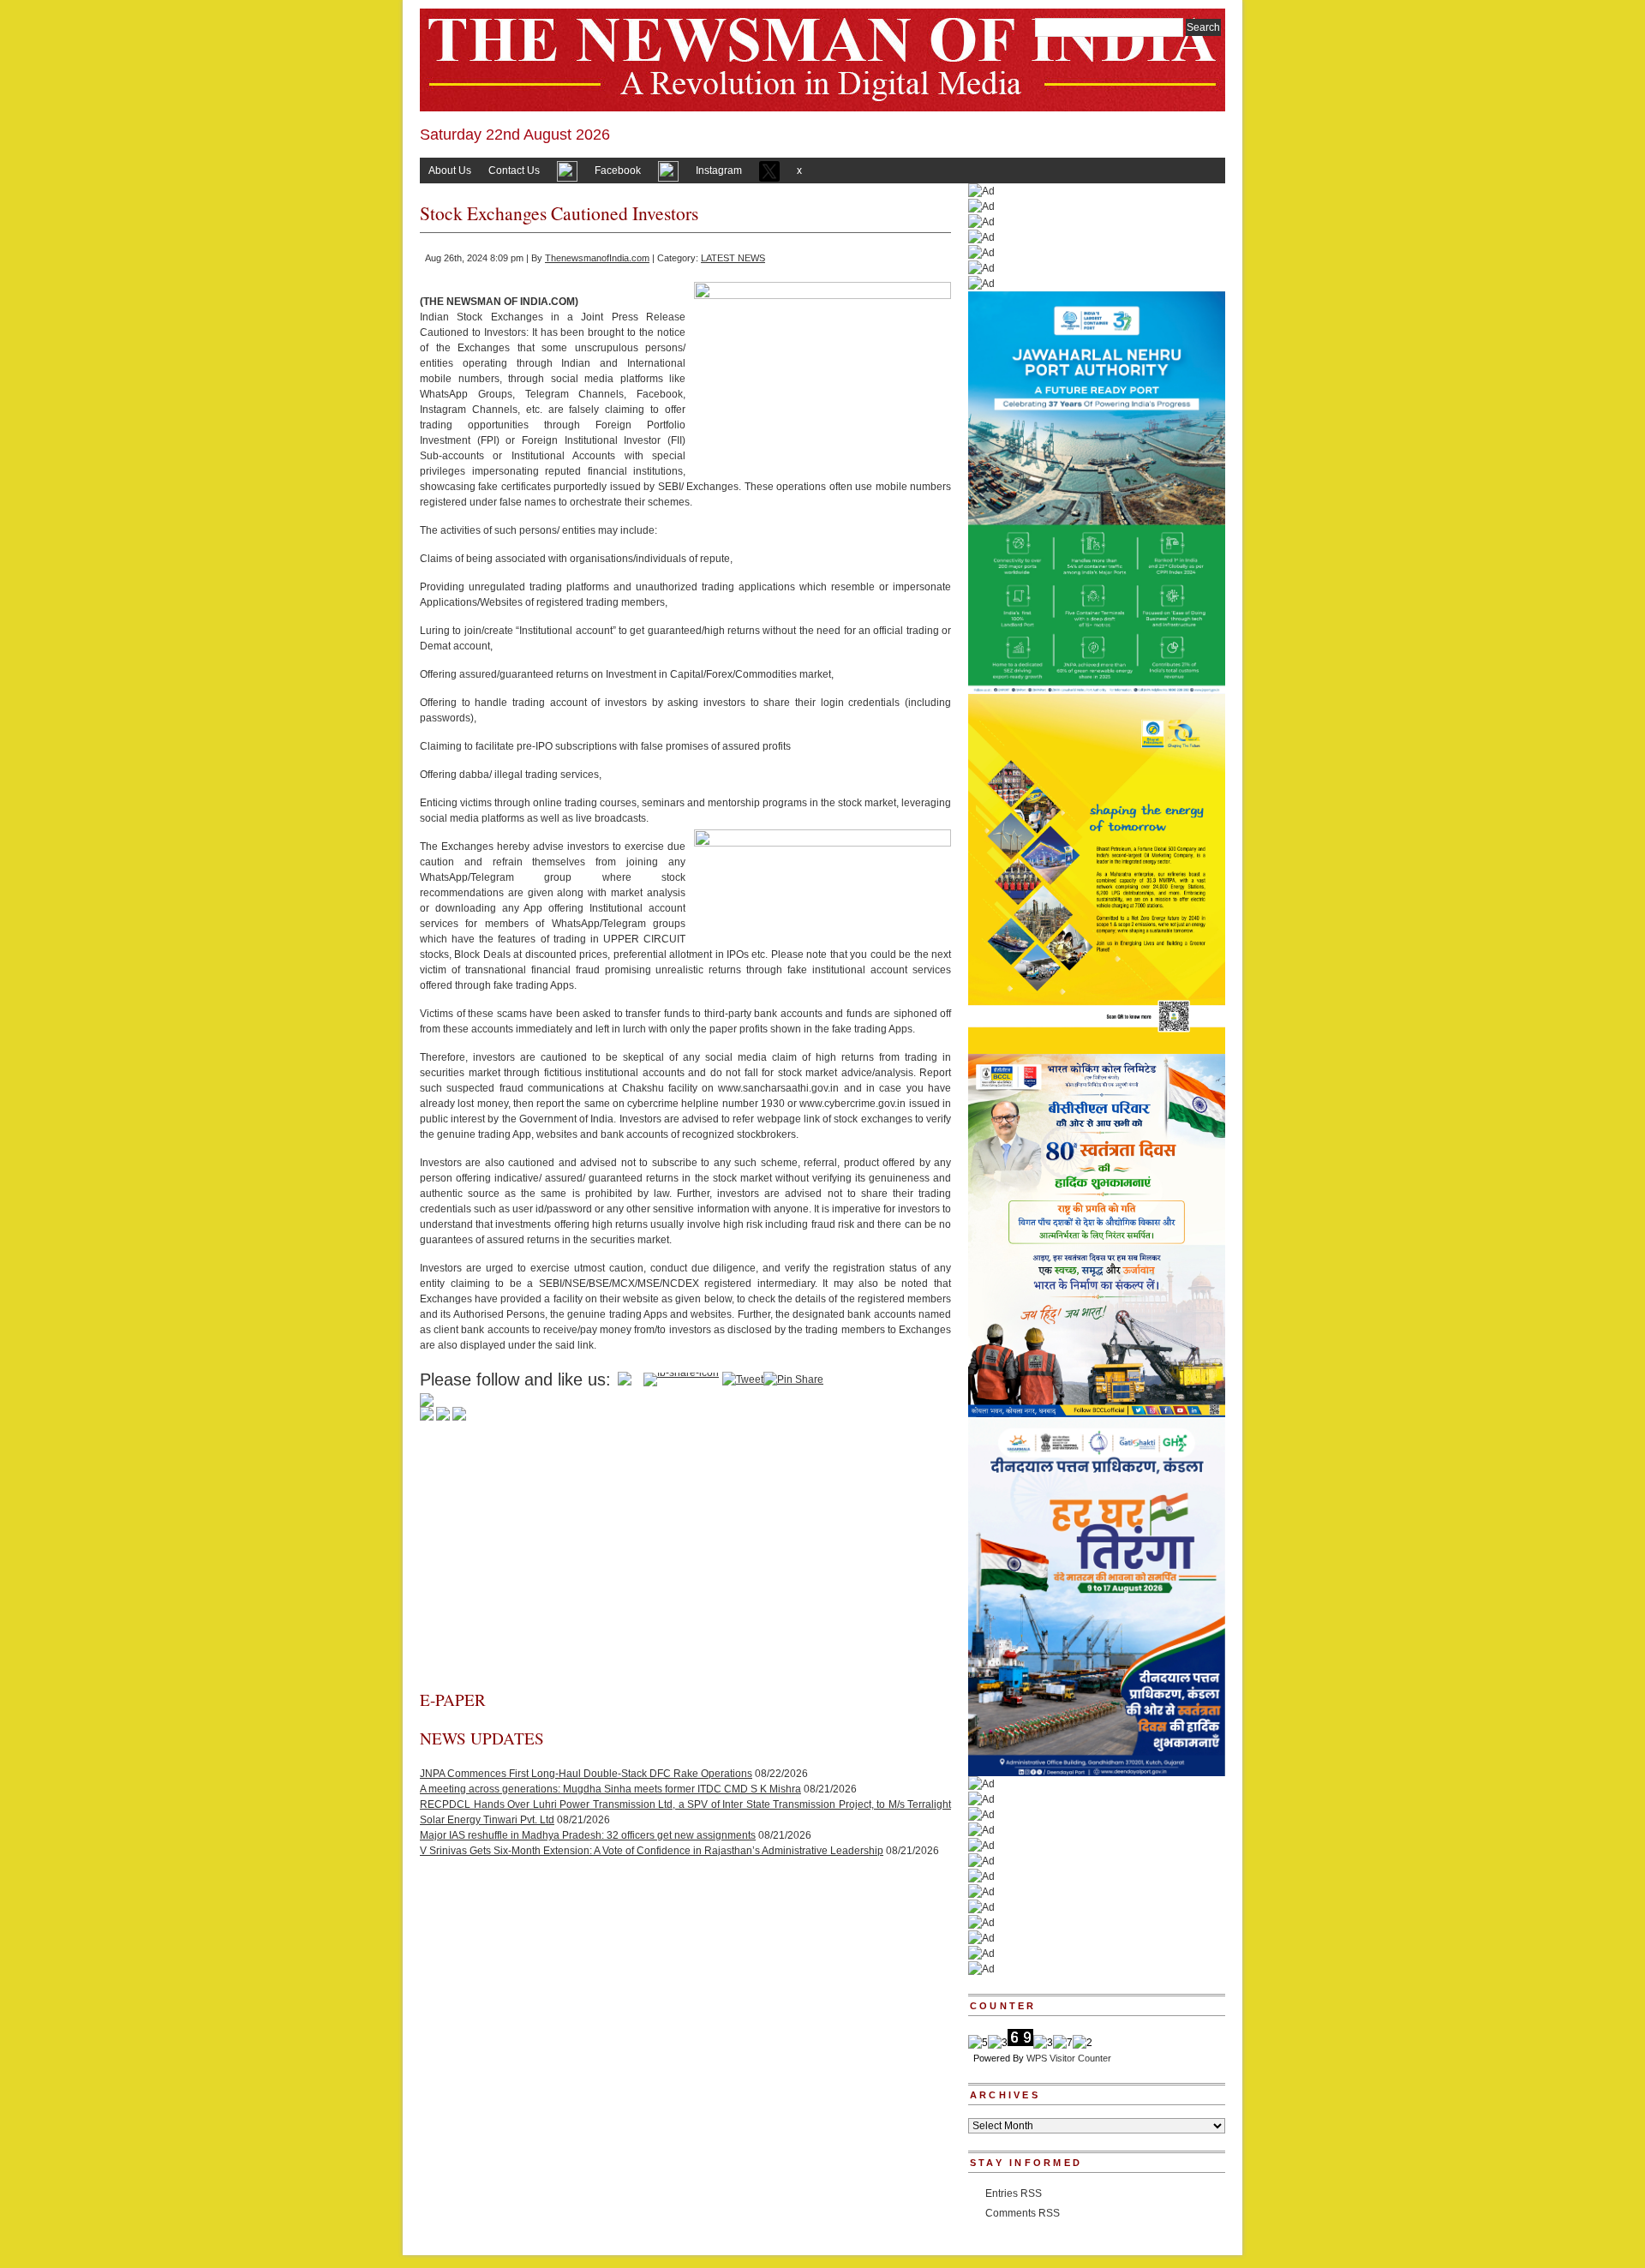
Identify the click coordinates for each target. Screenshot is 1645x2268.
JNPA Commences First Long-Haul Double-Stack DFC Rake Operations (586, 1774)
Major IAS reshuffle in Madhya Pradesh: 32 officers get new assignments (588, 1835)
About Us (450, 171)
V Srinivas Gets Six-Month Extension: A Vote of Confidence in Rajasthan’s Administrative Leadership (652, 1851)
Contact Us (514, 171)
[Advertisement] (685, 1560)
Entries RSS (1014, 2193)
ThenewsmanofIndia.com (597, 258)
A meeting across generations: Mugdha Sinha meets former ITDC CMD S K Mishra (610, 1789)
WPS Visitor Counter (1069, 2058)
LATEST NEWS (733, 258)
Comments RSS (1023, 2213)
